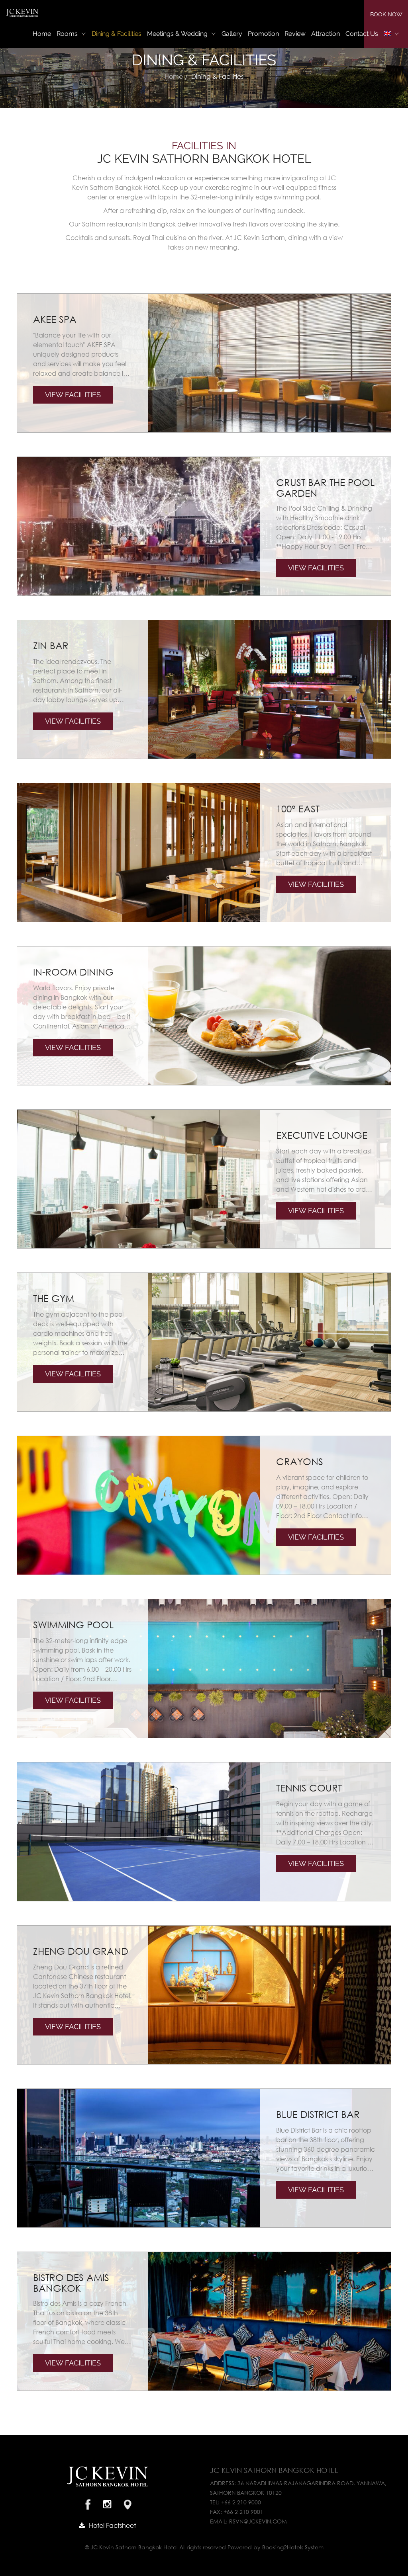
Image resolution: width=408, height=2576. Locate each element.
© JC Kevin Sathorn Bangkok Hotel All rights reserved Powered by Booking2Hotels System (204, 2547)
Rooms (68, 34)
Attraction (326, 34)
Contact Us (362, 34)
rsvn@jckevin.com (258, 2521)
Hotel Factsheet (112, 2525)
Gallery (232, 34)
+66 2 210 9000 (241, 2502)
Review (295, 34)
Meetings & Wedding (178, 34)
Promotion (263, 34)
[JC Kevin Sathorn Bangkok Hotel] (22, 13)
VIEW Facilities (73, 395)
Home (42, 34)
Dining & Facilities (117, 34)
